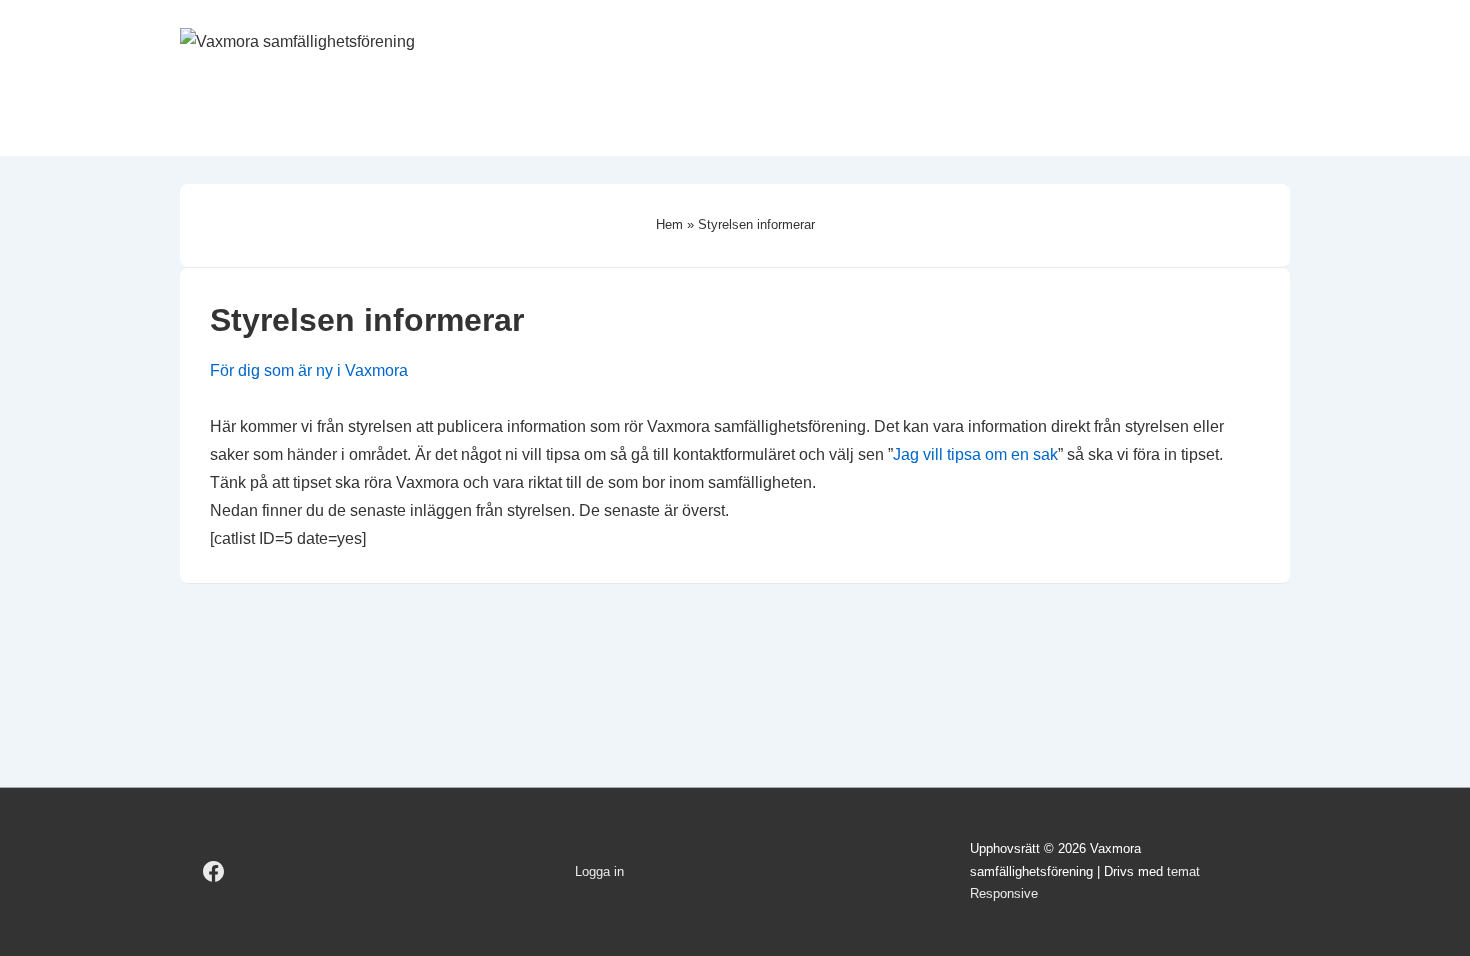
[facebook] (214, 872)
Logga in (599, 871)
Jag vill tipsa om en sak (975, 454)
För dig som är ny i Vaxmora (309, 370)
